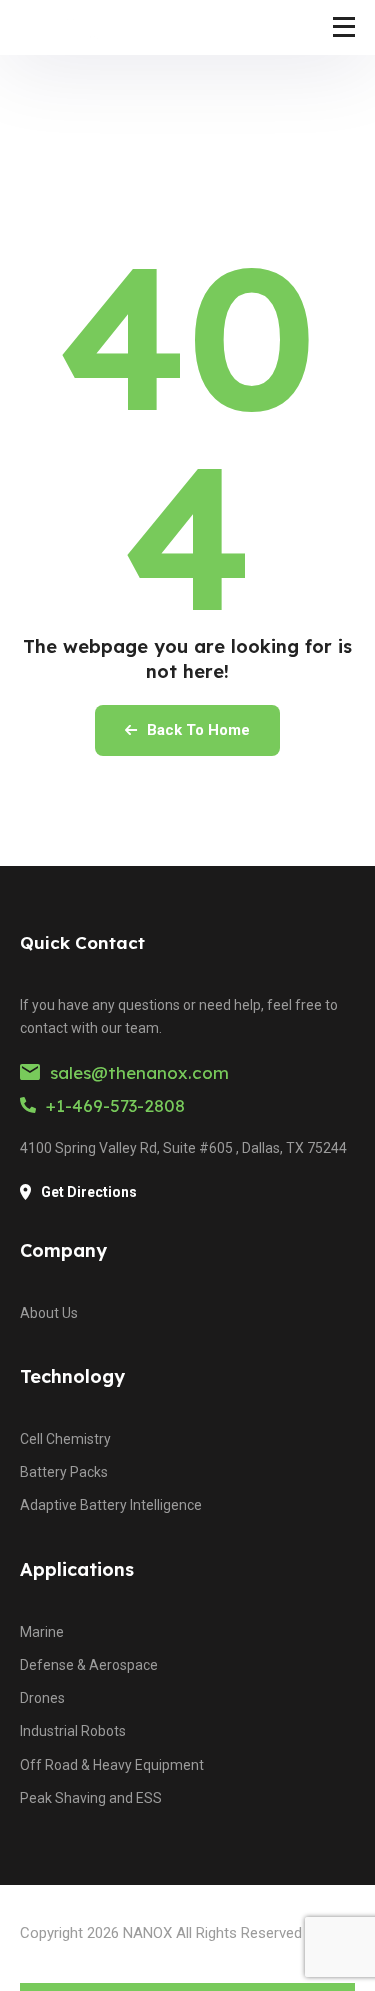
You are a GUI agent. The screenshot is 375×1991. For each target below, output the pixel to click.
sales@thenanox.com (139, 1072)
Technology (72, 1376)
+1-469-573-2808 (115, 1105)
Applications (77, 1569)
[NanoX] (70, 27)
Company (63, 1250)
